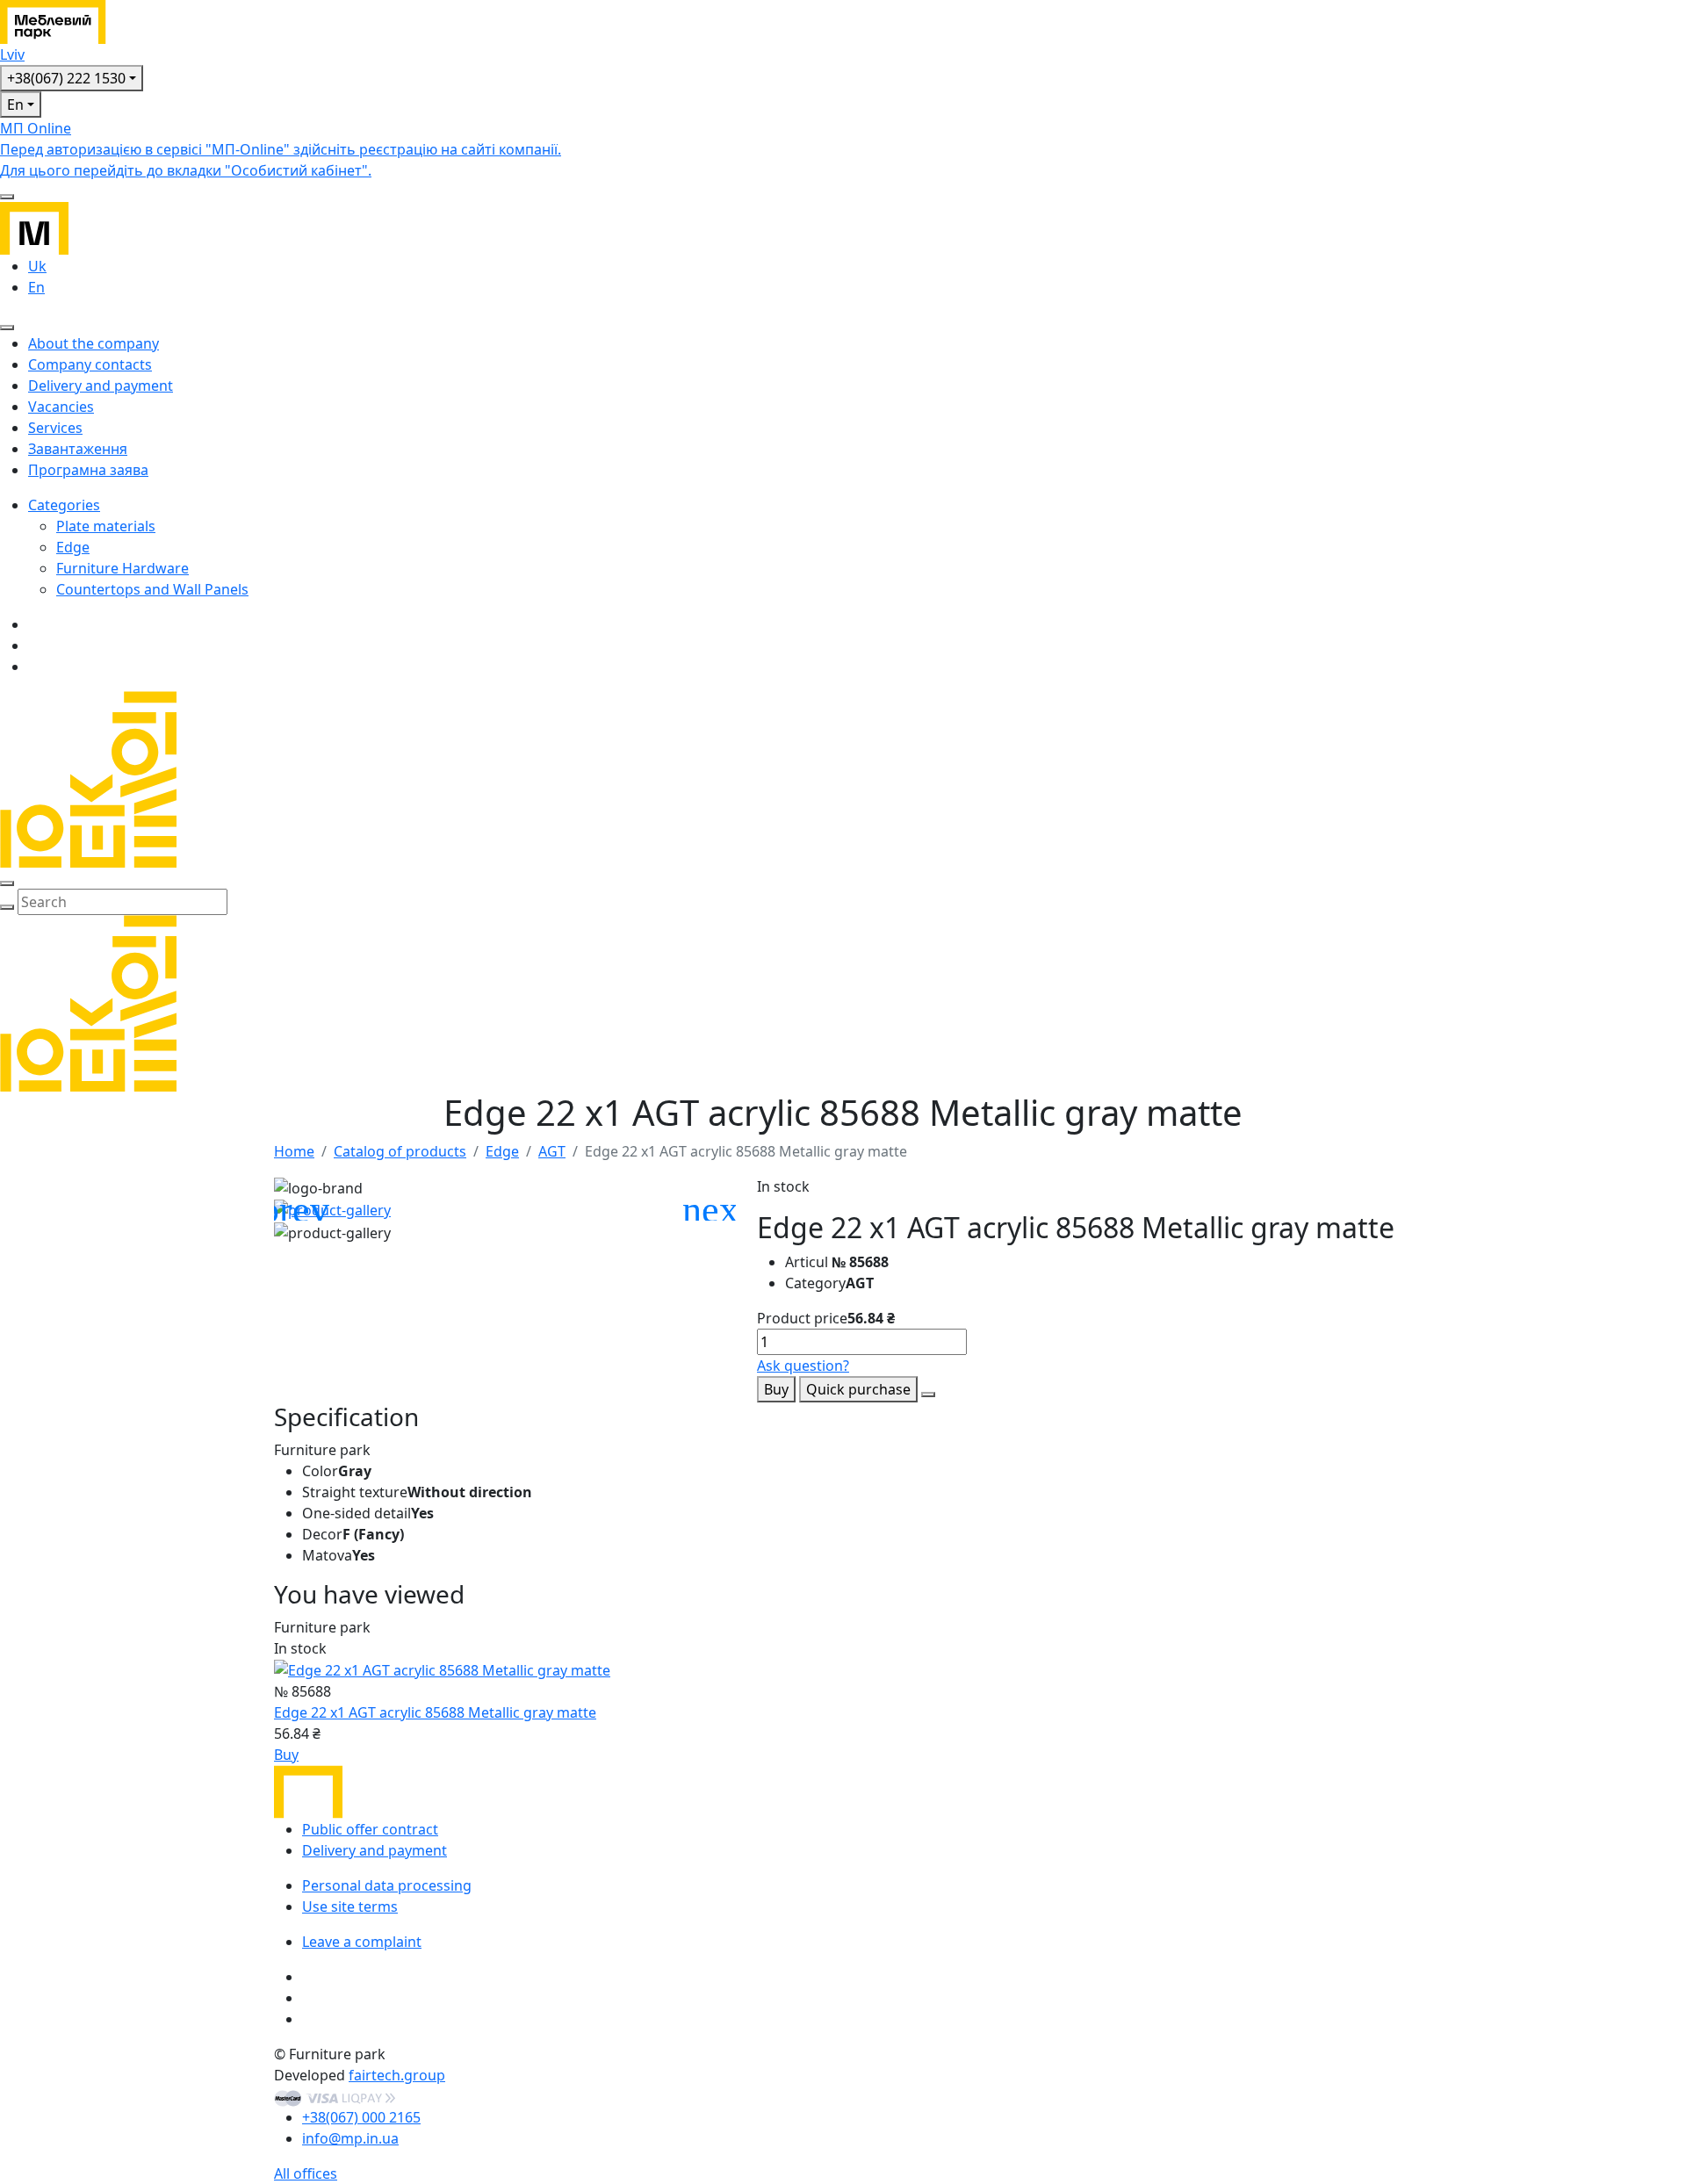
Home (294, 1151)
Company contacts (90, 364)
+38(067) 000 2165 (361, 2117)
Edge (73, 547)
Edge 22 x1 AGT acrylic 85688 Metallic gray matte (435, 1712)
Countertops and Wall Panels (152, 589)
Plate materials (106, 526)
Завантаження (78, 449)
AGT (552, 1151)
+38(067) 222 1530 (66, 78)
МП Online (281, 149)
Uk (37, 266)
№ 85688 (860, 1262)
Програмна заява (88, 470)
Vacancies (61, 407)
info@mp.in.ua (350, 2138)
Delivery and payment (101, 386)
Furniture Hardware (122, 568)
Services (55, 428)
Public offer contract (370, 1829)
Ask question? (803, 1366)
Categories (64, 505)
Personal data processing (387, 1885)
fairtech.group (397, 2075)
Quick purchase (858, 1389)
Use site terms (350, 1906)
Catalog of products (400, 1151)
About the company (94, 343)
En (15, 105)
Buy (776, 1389)
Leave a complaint (362, 1942)
